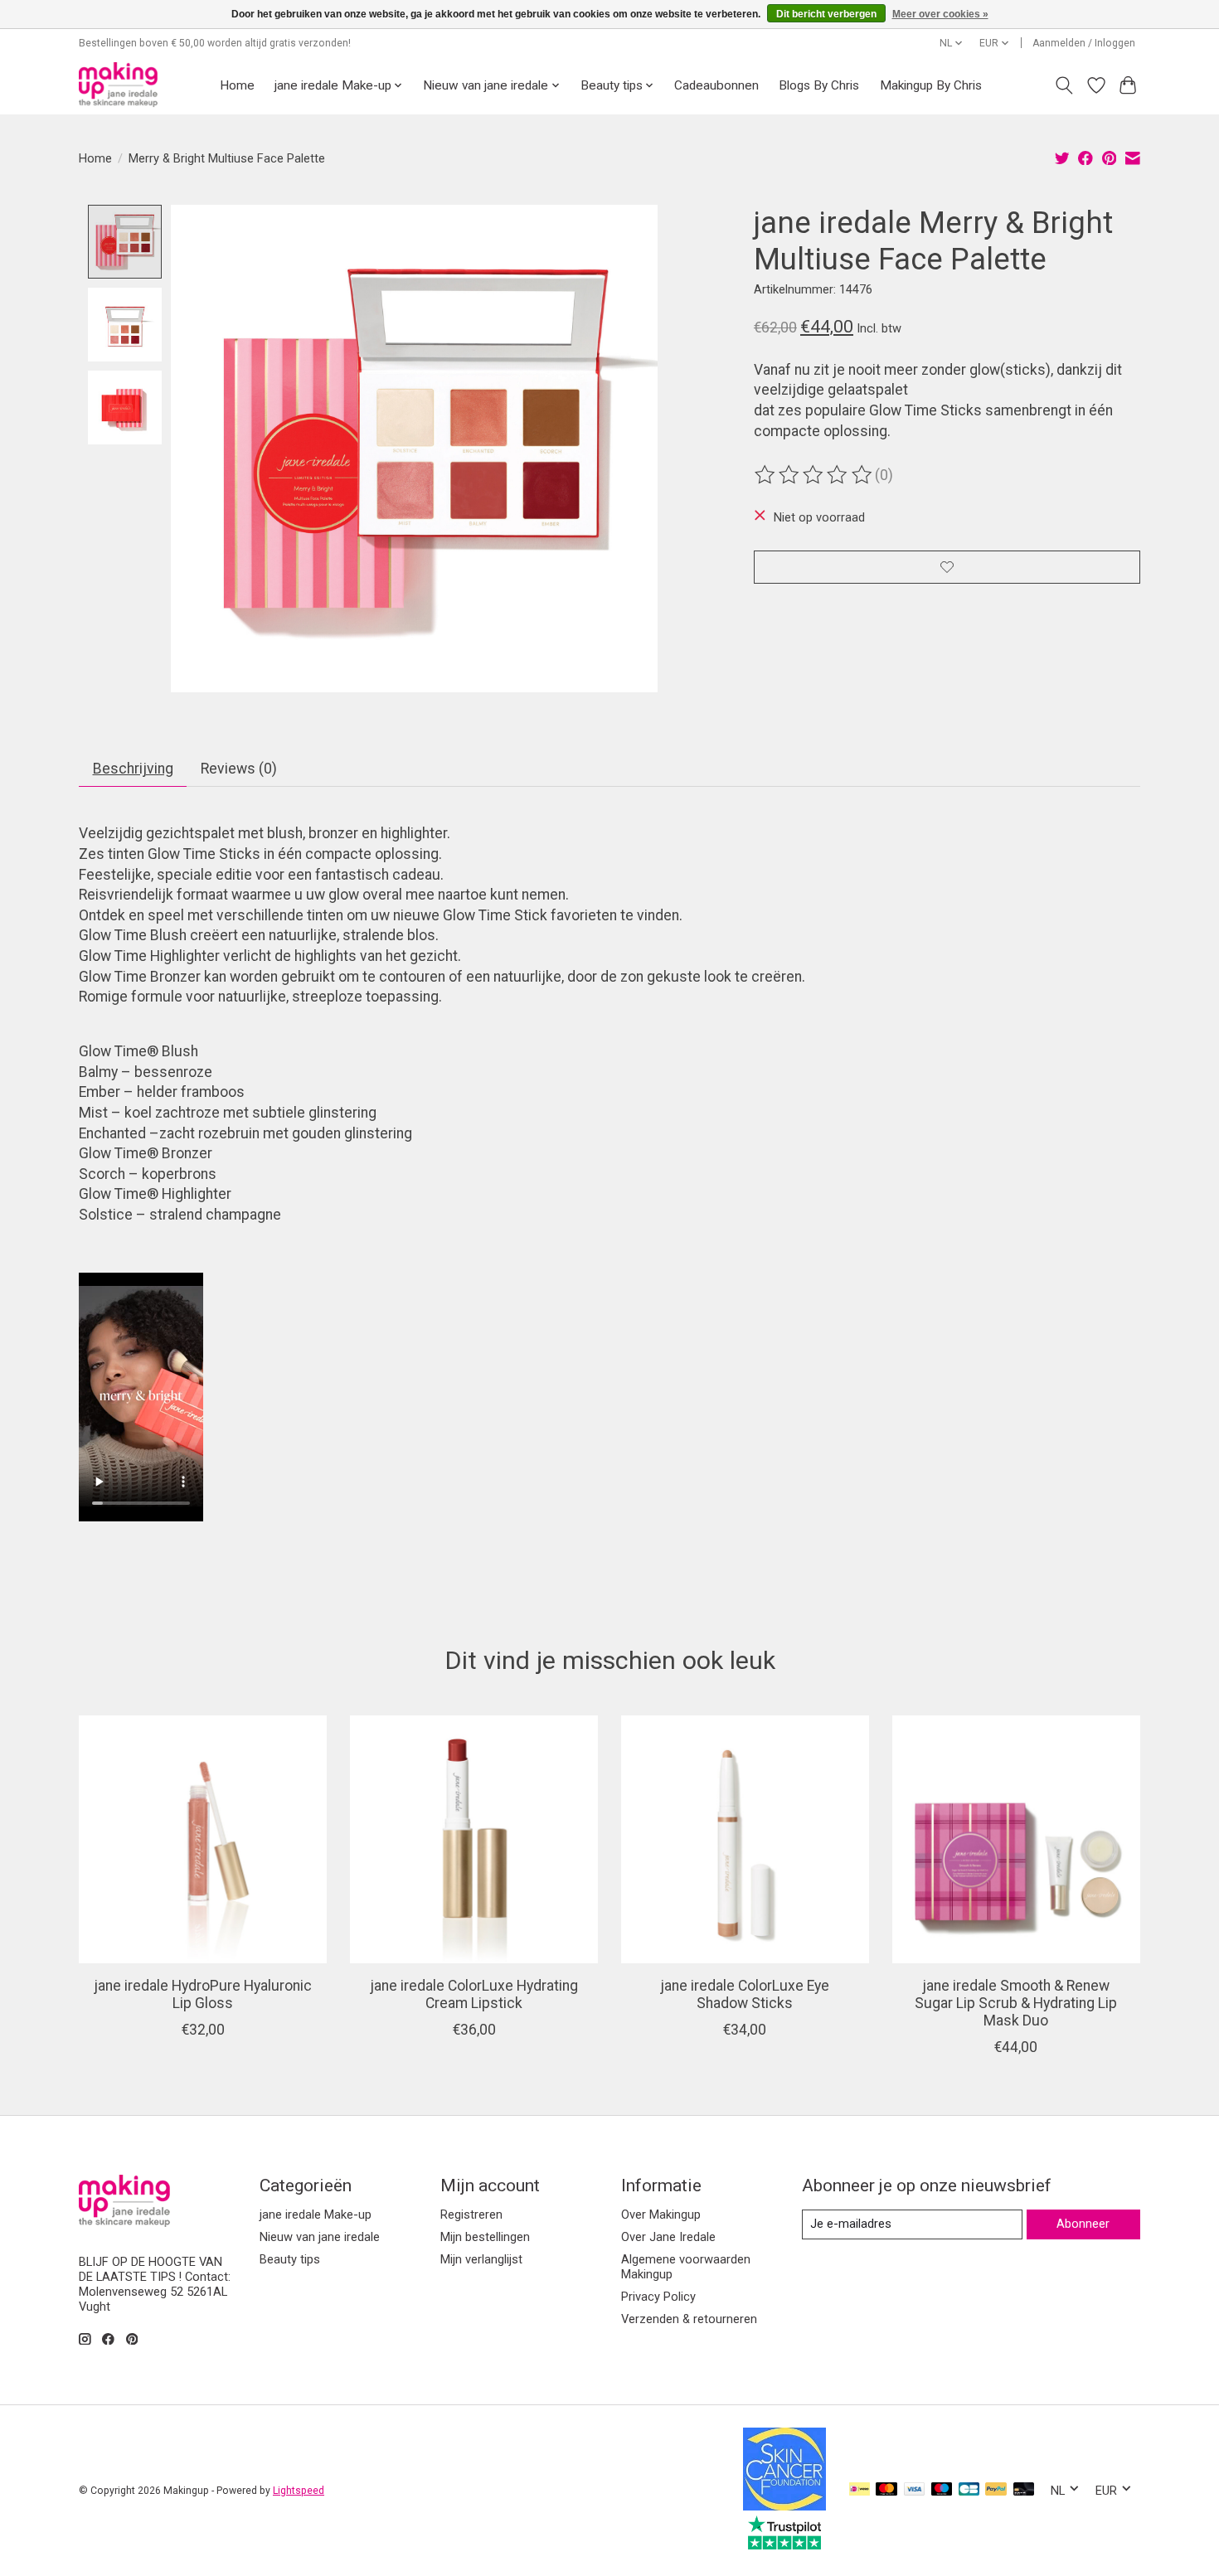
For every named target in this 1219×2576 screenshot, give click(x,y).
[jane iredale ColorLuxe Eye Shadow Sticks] (745, 1839)
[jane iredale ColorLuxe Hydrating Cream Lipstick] (474, 1839)
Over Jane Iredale (668, 2237)
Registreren (471, 2215)
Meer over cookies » (940, 14)
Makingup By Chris (931, 85)
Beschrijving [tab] (133, 769)
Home (237, 85)
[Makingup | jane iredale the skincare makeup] (118, 85)
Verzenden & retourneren (689, 2319)
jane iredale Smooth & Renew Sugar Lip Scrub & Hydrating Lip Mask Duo (1016, 2003)
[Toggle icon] (1064, 85)
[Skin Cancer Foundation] (784, 2506)
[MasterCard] (886, 2490)
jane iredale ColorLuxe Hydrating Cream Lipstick (474, 1994)
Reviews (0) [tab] (239, 769)
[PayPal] (996, 2490)
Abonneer (1083, 2224)
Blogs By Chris (819, 85)
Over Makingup (661, 2215)
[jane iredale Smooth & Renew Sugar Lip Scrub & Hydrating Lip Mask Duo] (1016, 1839)
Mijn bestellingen (485, 2237)
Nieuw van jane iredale (320, 2237)
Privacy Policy (658, 2297)
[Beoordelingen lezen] (814, 475)
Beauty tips (290, 2259)
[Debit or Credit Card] (1024, 2490)
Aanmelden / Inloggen (1084, 43)
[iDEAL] (860, 2490)
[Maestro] (942, 2490)
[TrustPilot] (784, 2544)
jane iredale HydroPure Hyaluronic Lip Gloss (203, 1994)
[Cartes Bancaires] (969, 2490)
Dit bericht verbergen (826, 14)
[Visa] (915, 2490)
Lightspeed (299, 2491)
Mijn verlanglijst (481, 2259)
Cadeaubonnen (716, 85)
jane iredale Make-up (316, 2215)
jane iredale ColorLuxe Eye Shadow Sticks (745, 1994)
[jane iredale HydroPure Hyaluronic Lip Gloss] (203, 1839)
